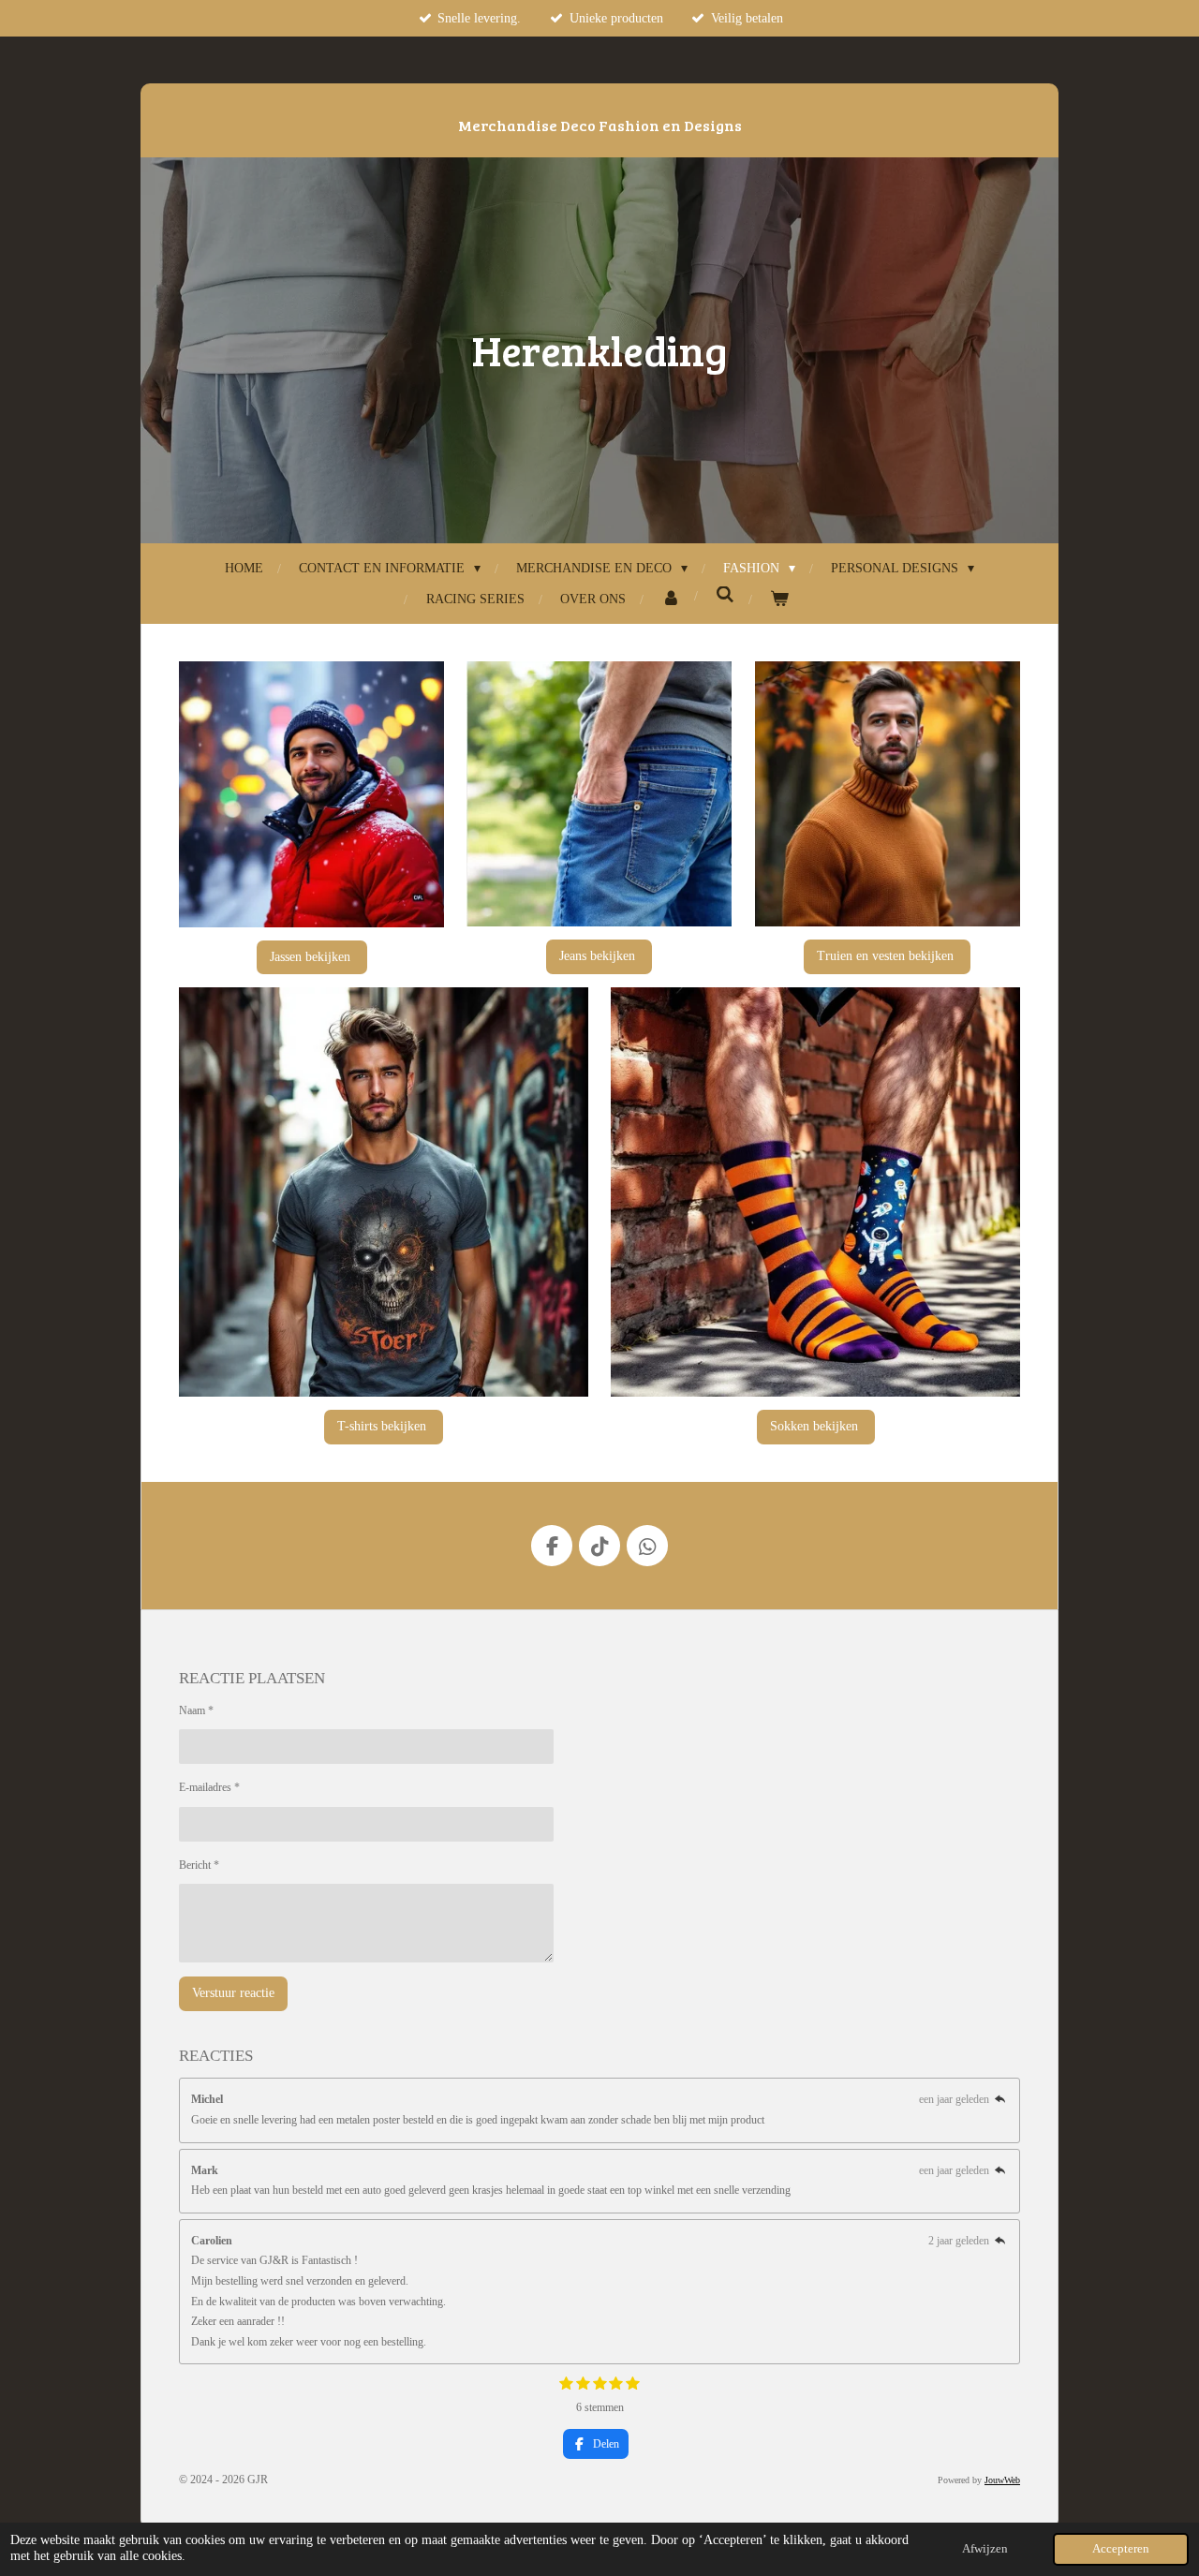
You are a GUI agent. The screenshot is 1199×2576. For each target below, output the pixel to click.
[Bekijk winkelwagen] (779, 599)
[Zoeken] (725, 596)
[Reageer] (1000, 2099)
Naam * (196, 1710)
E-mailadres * (209, 1787)
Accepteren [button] (1121, 2549)
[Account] (671, 599)
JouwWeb (1002, 2480)
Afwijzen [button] (985, 2549)
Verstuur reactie (233, 1993)
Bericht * (199, 1865)
